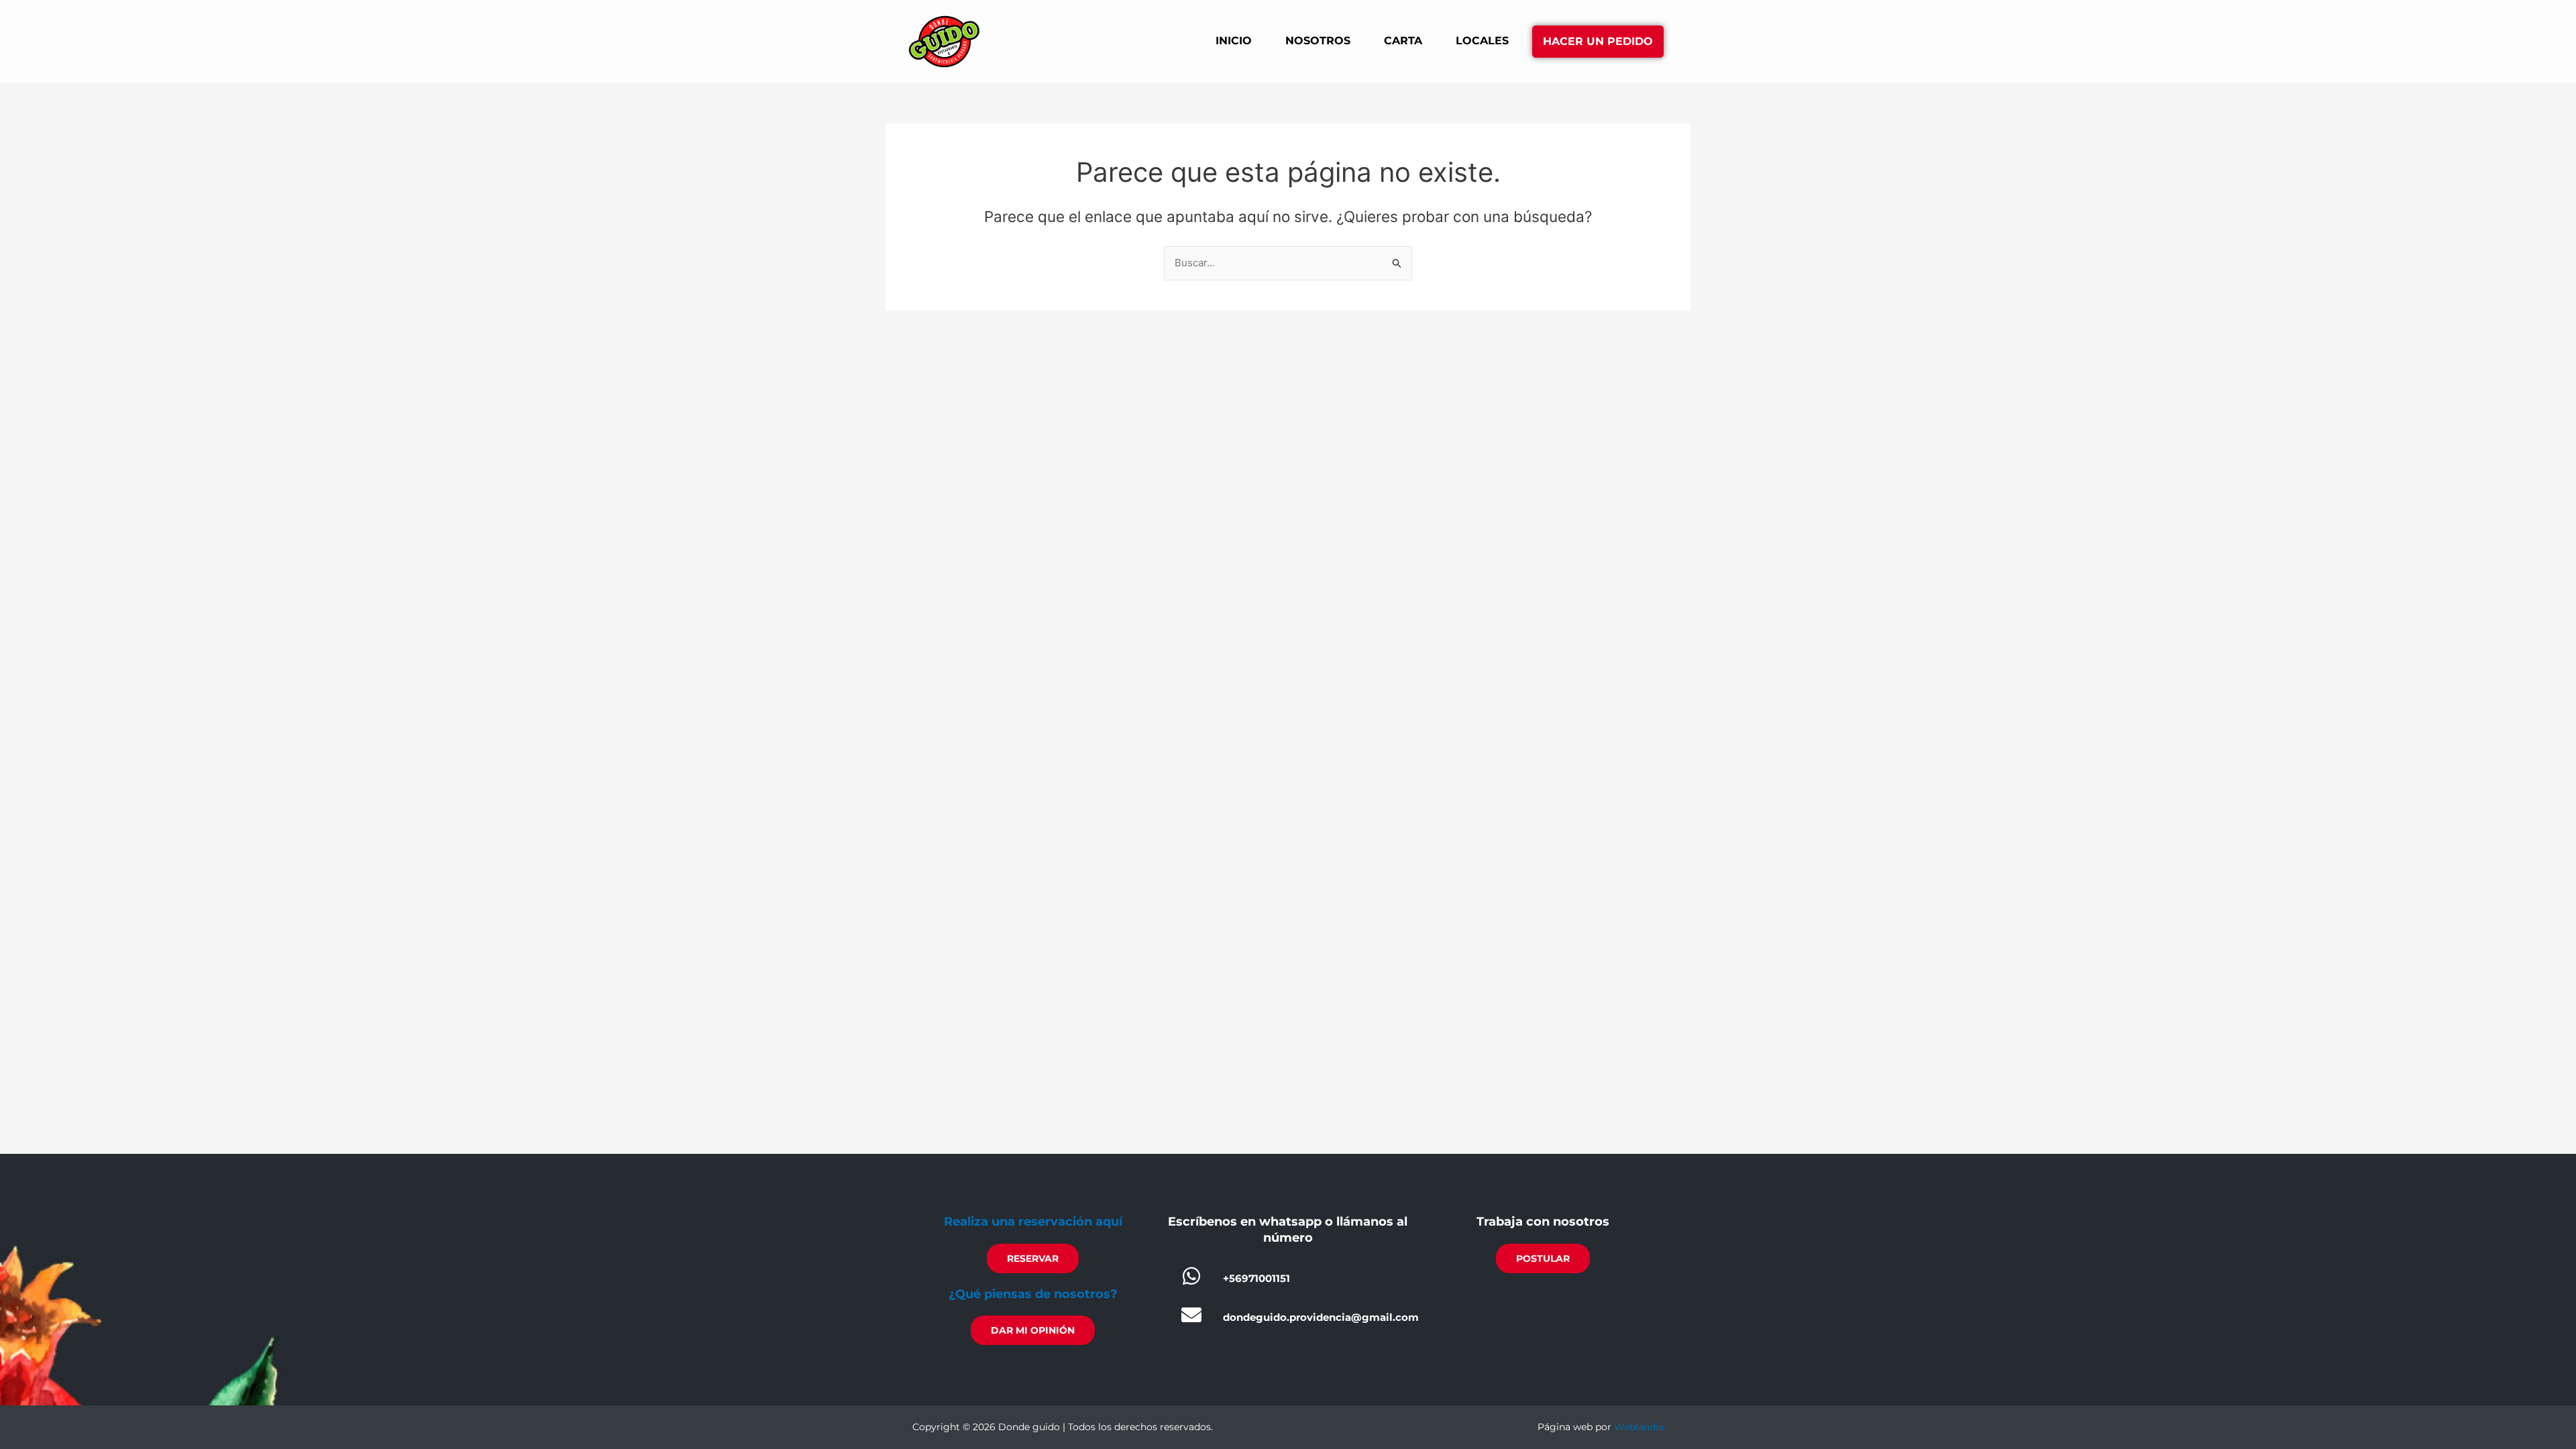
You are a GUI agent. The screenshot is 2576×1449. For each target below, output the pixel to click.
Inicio (1234, 41)
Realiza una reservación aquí (1033, 1222)
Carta (1403, 41)
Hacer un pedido (1598, 41)
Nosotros (1318, 41)
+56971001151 (1256, 1278)
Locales (1482, 41)
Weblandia (1639, 1427)
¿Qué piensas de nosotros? (1033, 1294)
